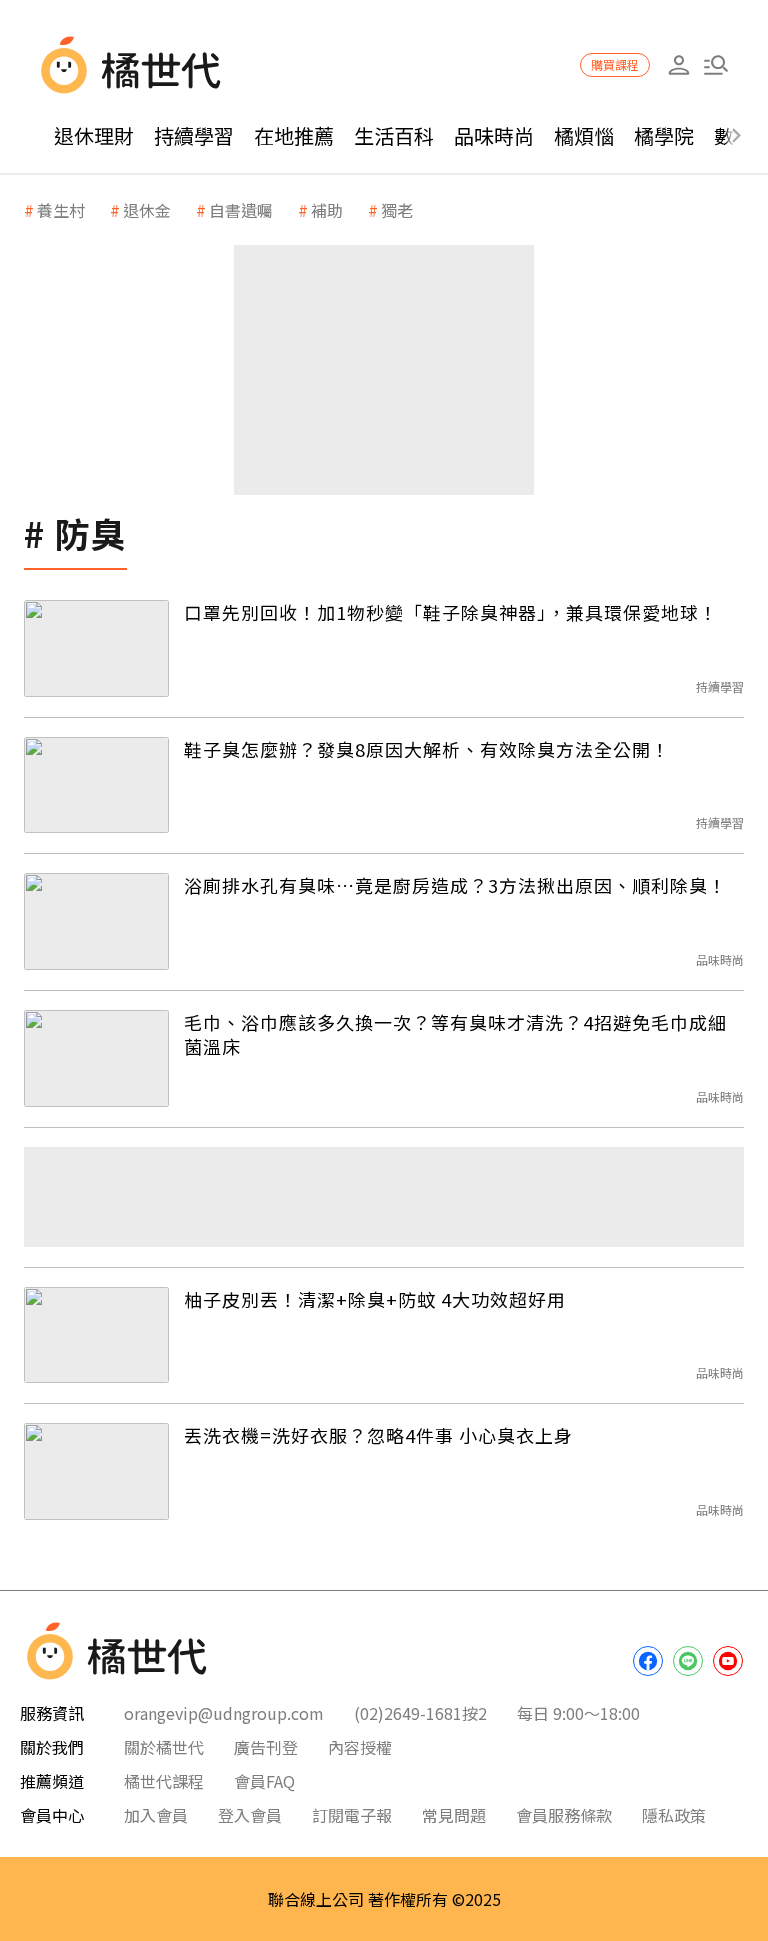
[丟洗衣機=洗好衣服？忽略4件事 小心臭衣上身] (96, 1471)
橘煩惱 (584, 135)
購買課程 (615, 64)
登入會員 (250, 1815)
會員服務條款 (564, 1815)
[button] (715, 65)
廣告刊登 (266, 1747)
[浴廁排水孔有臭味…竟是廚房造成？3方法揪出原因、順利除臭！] (96, 921)
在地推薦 (294, 135)
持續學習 (194, 135)
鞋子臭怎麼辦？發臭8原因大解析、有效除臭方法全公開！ (427, 749)
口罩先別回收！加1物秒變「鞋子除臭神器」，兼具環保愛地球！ (451, 612)
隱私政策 (674, 1815)
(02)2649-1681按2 (420, 1713)
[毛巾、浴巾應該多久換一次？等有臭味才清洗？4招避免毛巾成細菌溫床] (96, 1058)
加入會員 (156, 1815)
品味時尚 (494, 135)
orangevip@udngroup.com (224, 1713)
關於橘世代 (164, 1747)
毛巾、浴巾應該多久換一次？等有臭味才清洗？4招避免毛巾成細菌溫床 (455, 1034)
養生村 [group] (61, 210)
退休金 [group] (147, 210)
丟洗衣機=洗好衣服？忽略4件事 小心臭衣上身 (378, 1435)
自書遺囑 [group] (241, 210)
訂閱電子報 (352, 1815)
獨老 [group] (397, 210)
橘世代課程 (164, 1781)
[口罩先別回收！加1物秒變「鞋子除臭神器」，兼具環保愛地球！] (96, 648)
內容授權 (360, 1747)
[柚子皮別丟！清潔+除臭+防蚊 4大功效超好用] (96, 1335)
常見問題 (454, 1815)
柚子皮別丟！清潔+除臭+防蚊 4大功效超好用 (375, 1299)
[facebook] (648, 1661)
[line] (688, 1661)
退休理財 (94, 135)
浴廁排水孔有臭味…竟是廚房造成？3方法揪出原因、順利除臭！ (455, 885)
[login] (678, 65)
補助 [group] (327, 210)
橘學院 (664, 135)
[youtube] (728, 1661)
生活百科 (394, 135)
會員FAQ (264, 1781)
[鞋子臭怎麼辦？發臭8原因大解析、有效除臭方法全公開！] (96, 785)
